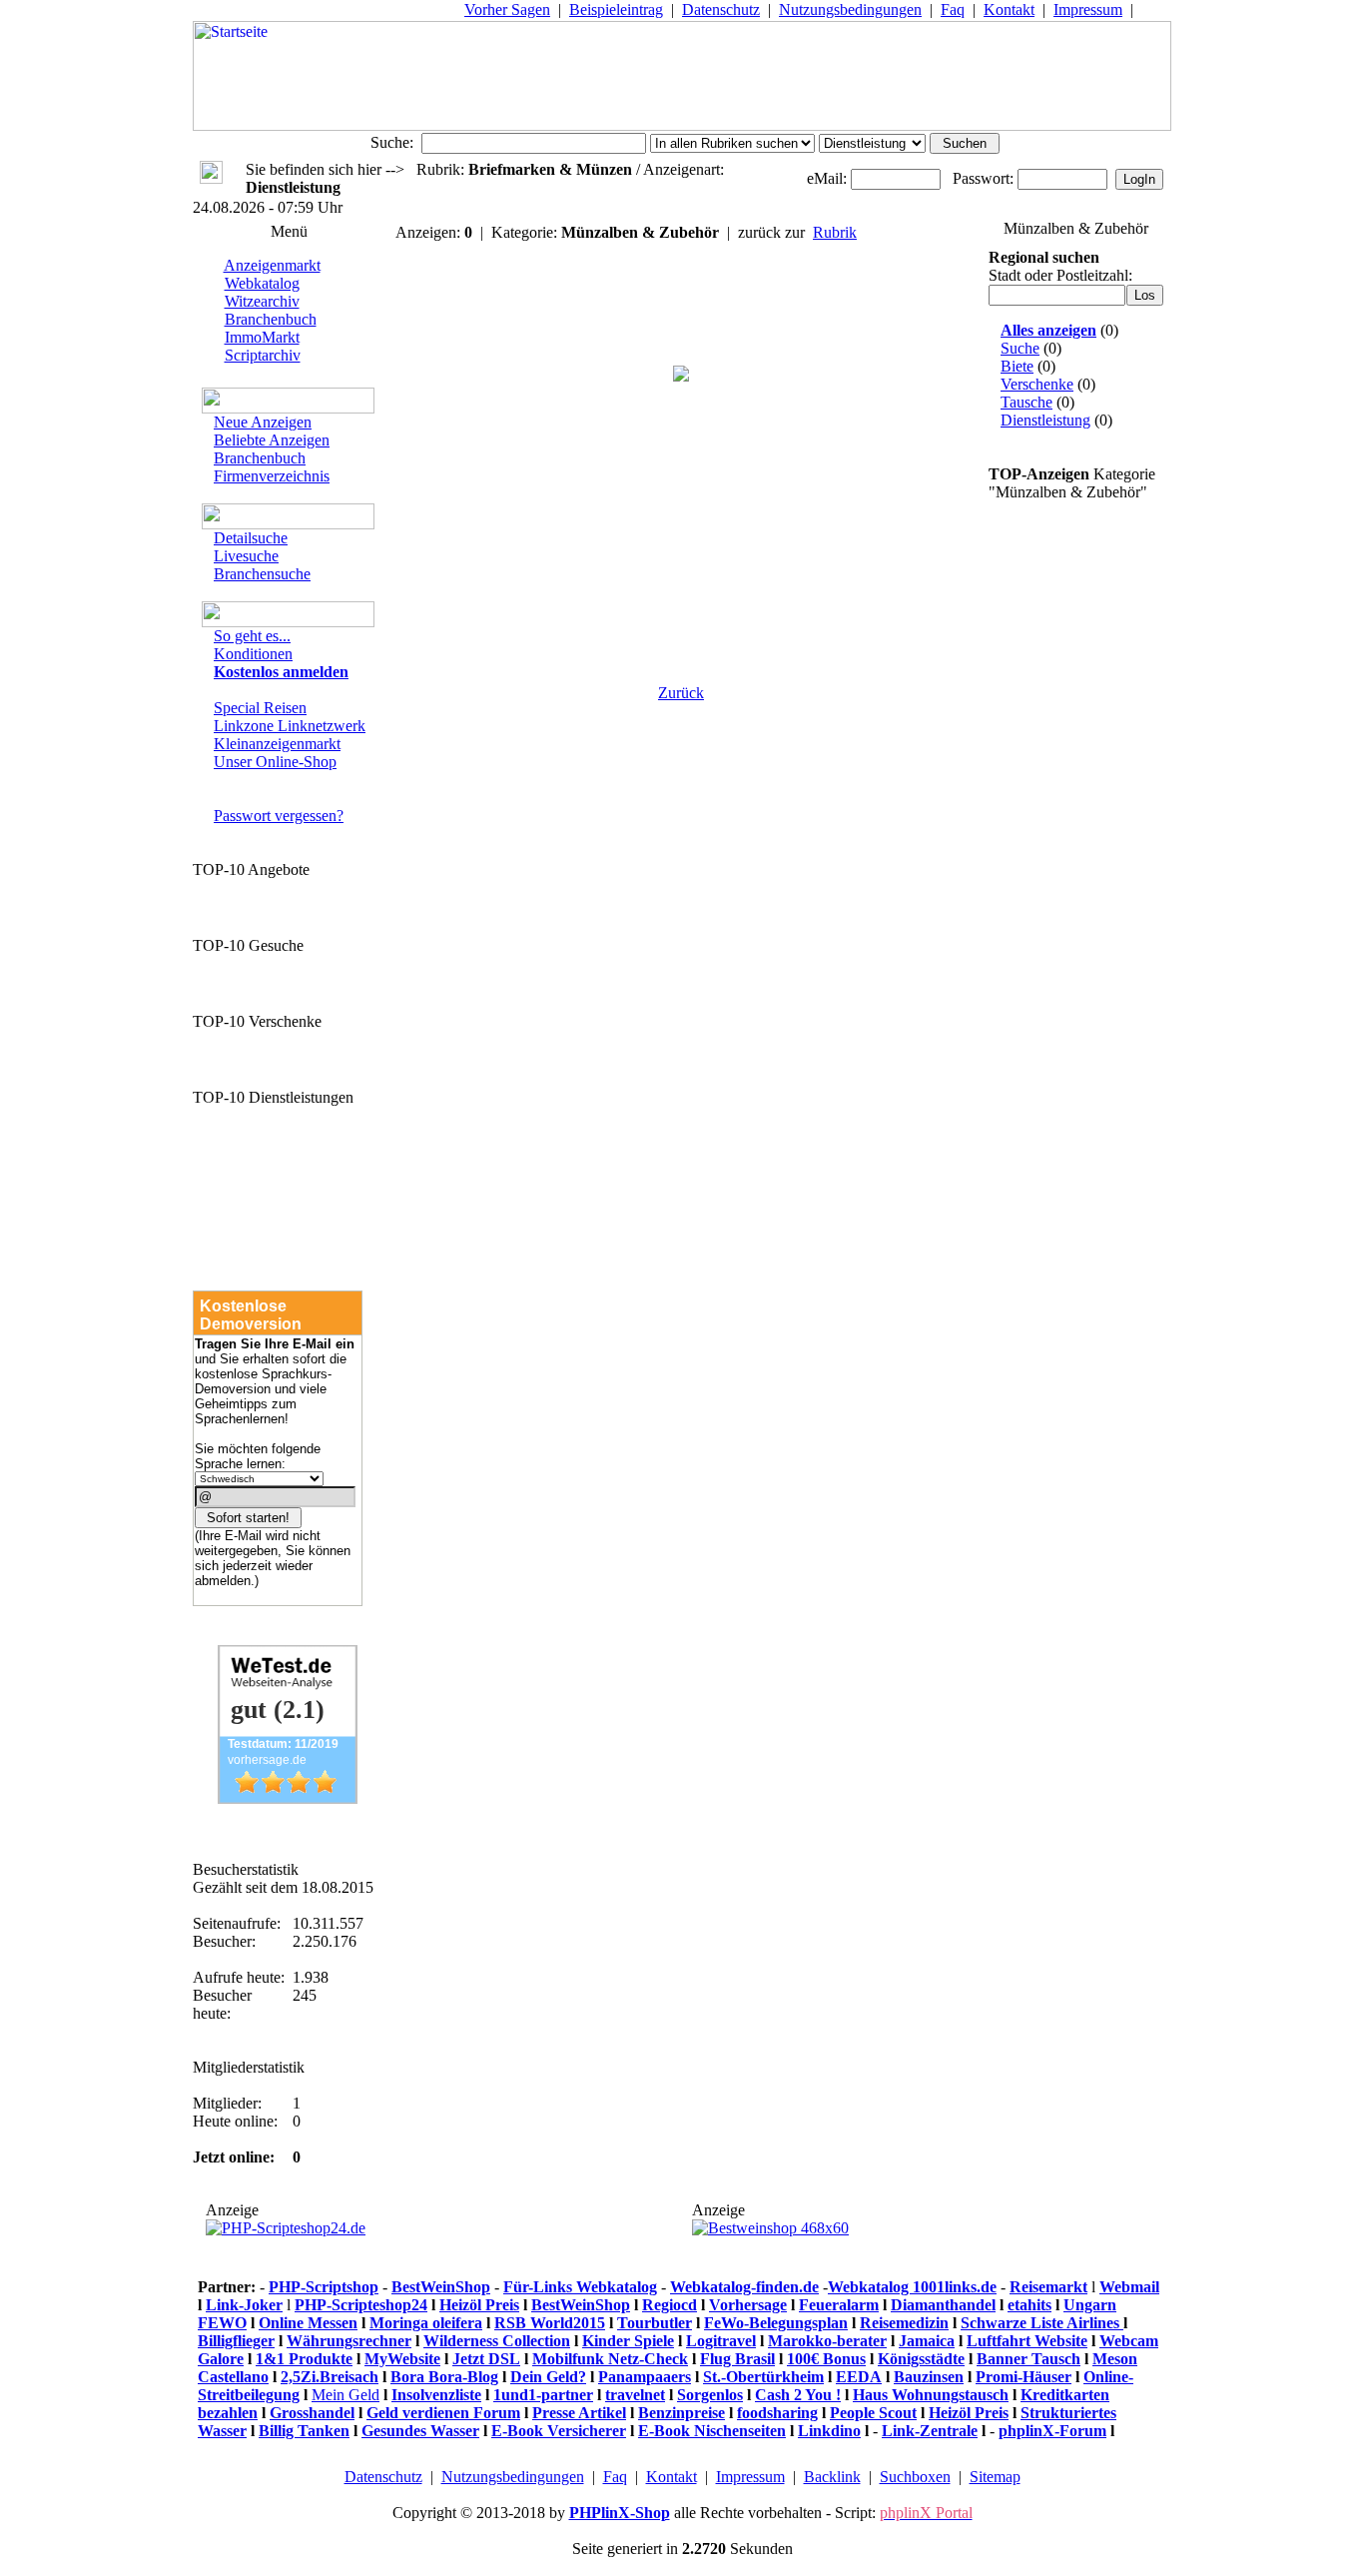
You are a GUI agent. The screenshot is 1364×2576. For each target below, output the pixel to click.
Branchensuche (262, 574)
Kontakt (1009, 9)
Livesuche (246, 556)
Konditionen (253, 654)
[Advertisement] (681, 551)
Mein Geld (345, 2395)
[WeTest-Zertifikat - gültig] (288, 1798)
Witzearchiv (262, 301)
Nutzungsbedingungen (850, 9)
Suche (1020, 348)
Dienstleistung (1045, 420)
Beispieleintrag (616, 9)
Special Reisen (260, 708)
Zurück (681, 693)
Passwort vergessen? (279, 816)
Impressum (1088, 9)
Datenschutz (721, 9)
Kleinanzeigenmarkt (277, 744)
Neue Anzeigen (263, 422)
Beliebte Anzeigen (272, 440)
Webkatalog (262, 283)
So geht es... (252, 636)
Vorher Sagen (507, 9)
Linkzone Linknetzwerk (290, 726)
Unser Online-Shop (275, 762)
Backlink (832, 2477)
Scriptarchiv (263, 355)
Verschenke (1037, 384)
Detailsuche (251, 538)
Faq (953, 9)
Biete (1017, 366)
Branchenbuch (271, 319)
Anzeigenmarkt (272, 265)
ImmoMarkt (262, 337)
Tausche (1026, 402)
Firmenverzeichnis (272, 476)
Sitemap (995, 2477)
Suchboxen (915, 2477)
